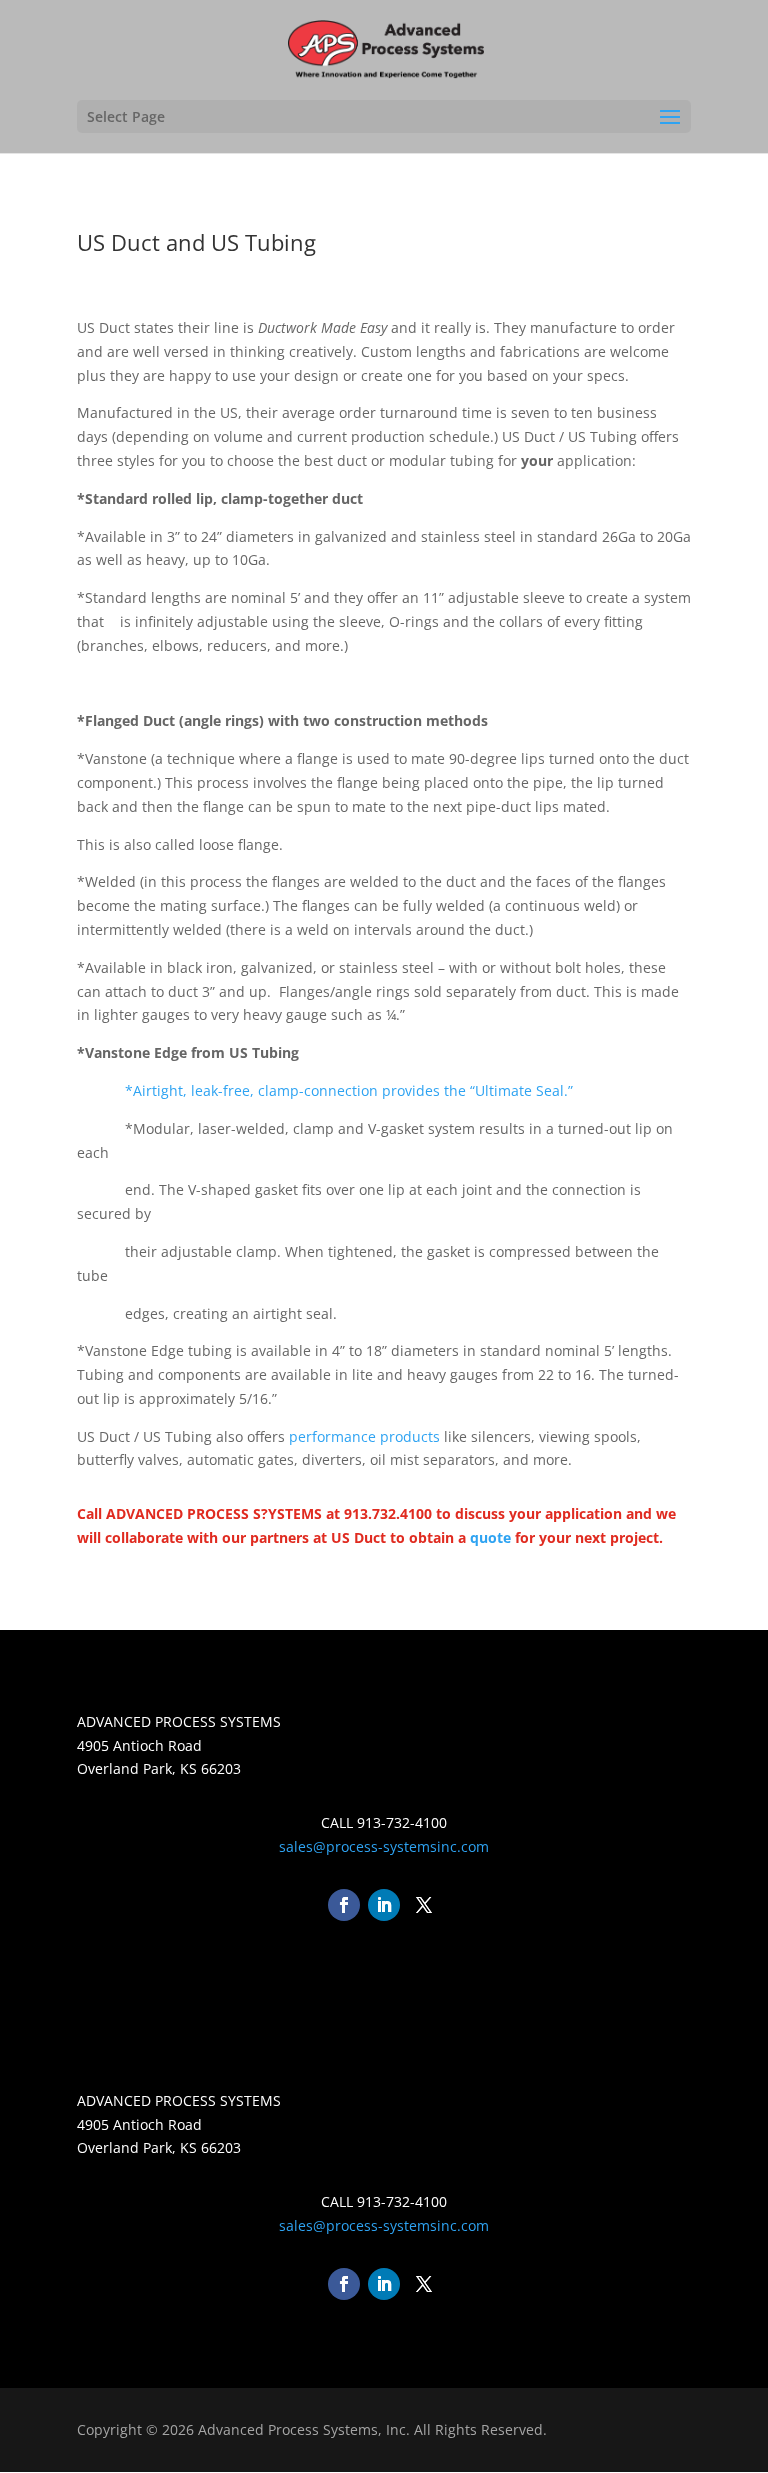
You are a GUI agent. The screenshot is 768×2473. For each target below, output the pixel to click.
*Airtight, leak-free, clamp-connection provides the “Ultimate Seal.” (351, 1090)
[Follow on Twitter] (424, 1905)
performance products (364, 1436)
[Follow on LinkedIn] (384, 1905)
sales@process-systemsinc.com (384, 1846)
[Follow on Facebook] (344, 1905)
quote (490, 1537)
